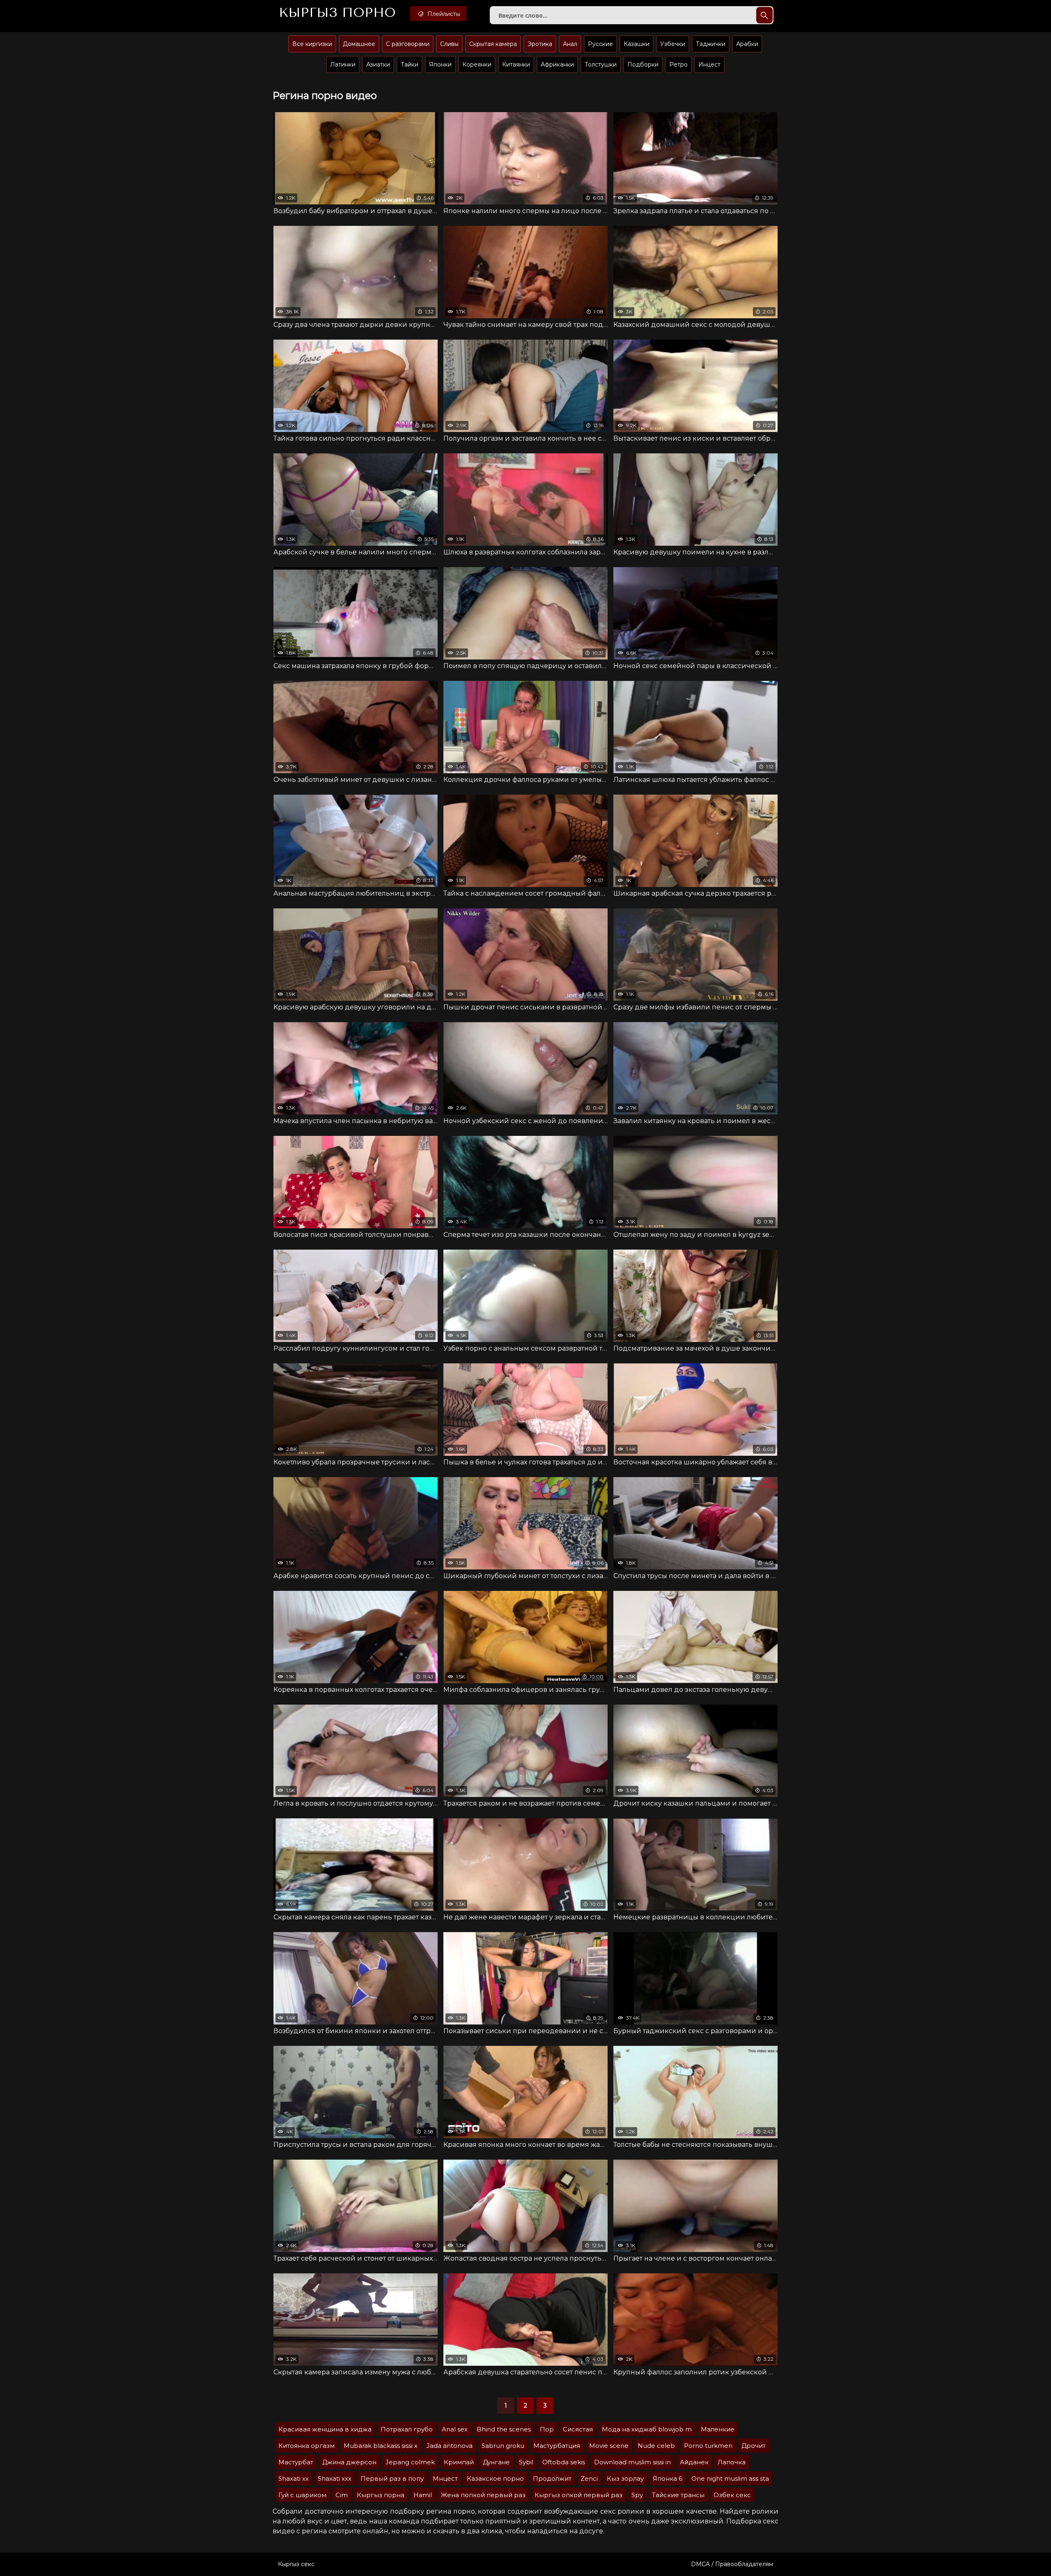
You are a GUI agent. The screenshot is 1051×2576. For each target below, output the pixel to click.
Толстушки (601, 64)
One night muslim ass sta (730, 2478)
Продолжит (552, 2478)
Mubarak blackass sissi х (381, 2446)
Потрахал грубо (407, 2429)
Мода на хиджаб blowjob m (647, 2429)
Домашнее (359, 44)
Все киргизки (312, 44)
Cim (342, 2495)
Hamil (423, 2495)
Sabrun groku (503, 2446)
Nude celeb (656, 2446)
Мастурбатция (557, 2446)
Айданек (694, 2462)
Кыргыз (337, 13)
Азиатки (378, 64)
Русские (600, 44)
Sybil (526, 2462)
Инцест (709, 64)
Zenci (589, 2478)
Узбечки (673, 44)
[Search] (764, 15)
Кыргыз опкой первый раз (578, 2495)
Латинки (343, 64)
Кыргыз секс (296, 2564)
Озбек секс (732, 2495)
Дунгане (496, 2462)
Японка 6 (668, 2478)
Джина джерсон (349, 2462)
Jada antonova (450, 2446)
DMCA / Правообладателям (732, 2564)
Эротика (540, 44)
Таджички (711, 44)
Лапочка (732, 2462)
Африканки (557, 64)
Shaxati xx (294, 2478)
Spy (637, 2495)
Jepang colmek (410, 2462)
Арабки (747, 44)
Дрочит (754, 2446)
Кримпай (459, 2462)
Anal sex (455, 2429)
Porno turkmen (708, 2446)
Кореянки (477, 64)
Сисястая (578, 2429)
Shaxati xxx (335, 2478)
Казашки (637, 44)
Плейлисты (443, 14)
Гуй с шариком (302, 2495)
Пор (547, 2429)
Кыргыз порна (381, 2495)
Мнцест (445, 2478)
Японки (440, 64)
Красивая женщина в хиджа (325, 2429)
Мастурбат (296, 2462)
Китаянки (516, 64)
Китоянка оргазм (306, 2446)
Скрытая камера (493, 44)
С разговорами (408, 44)
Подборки (643, 64)
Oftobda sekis (564, 2462)
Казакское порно (495, 2478)
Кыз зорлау (625, 2478)
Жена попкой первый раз (483, 2495)
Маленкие (718, 2429)
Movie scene (609, 2446)
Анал (570, 44)
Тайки (410, 64)
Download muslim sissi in (632, 2462)
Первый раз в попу (392, 2478)
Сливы (449, 44)
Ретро (678, 64)
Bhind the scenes (504, 2429)
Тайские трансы (678, 2495)
